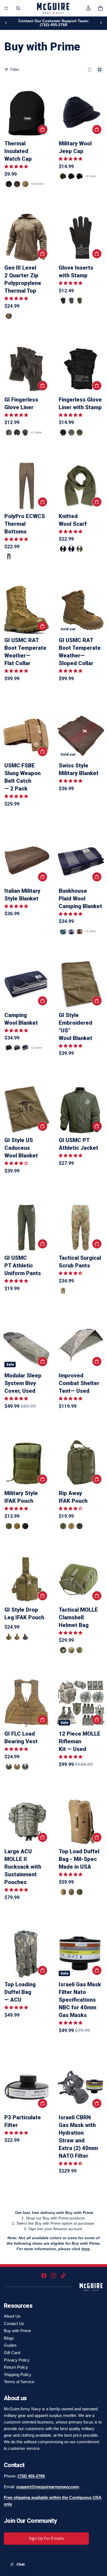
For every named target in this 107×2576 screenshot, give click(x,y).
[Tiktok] (63, 2276)
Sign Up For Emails (46, 2538)
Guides (10, 2345)
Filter (15, 69)
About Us (12, 2316)
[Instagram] (54, 2276)
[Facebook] (44, 2276)
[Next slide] (101, 23)
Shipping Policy (18, 2375)
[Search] (18, 8)
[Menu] (6, 8)
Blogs (9, 2338)
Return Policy (16, 2367)
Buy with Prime (17, 2331)
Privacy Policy (17, 2360)
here (86, 2249)
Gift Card (12, 2353)
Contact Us (14, 2324)
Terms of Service (19, 2382)
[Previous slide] (6, 23)
